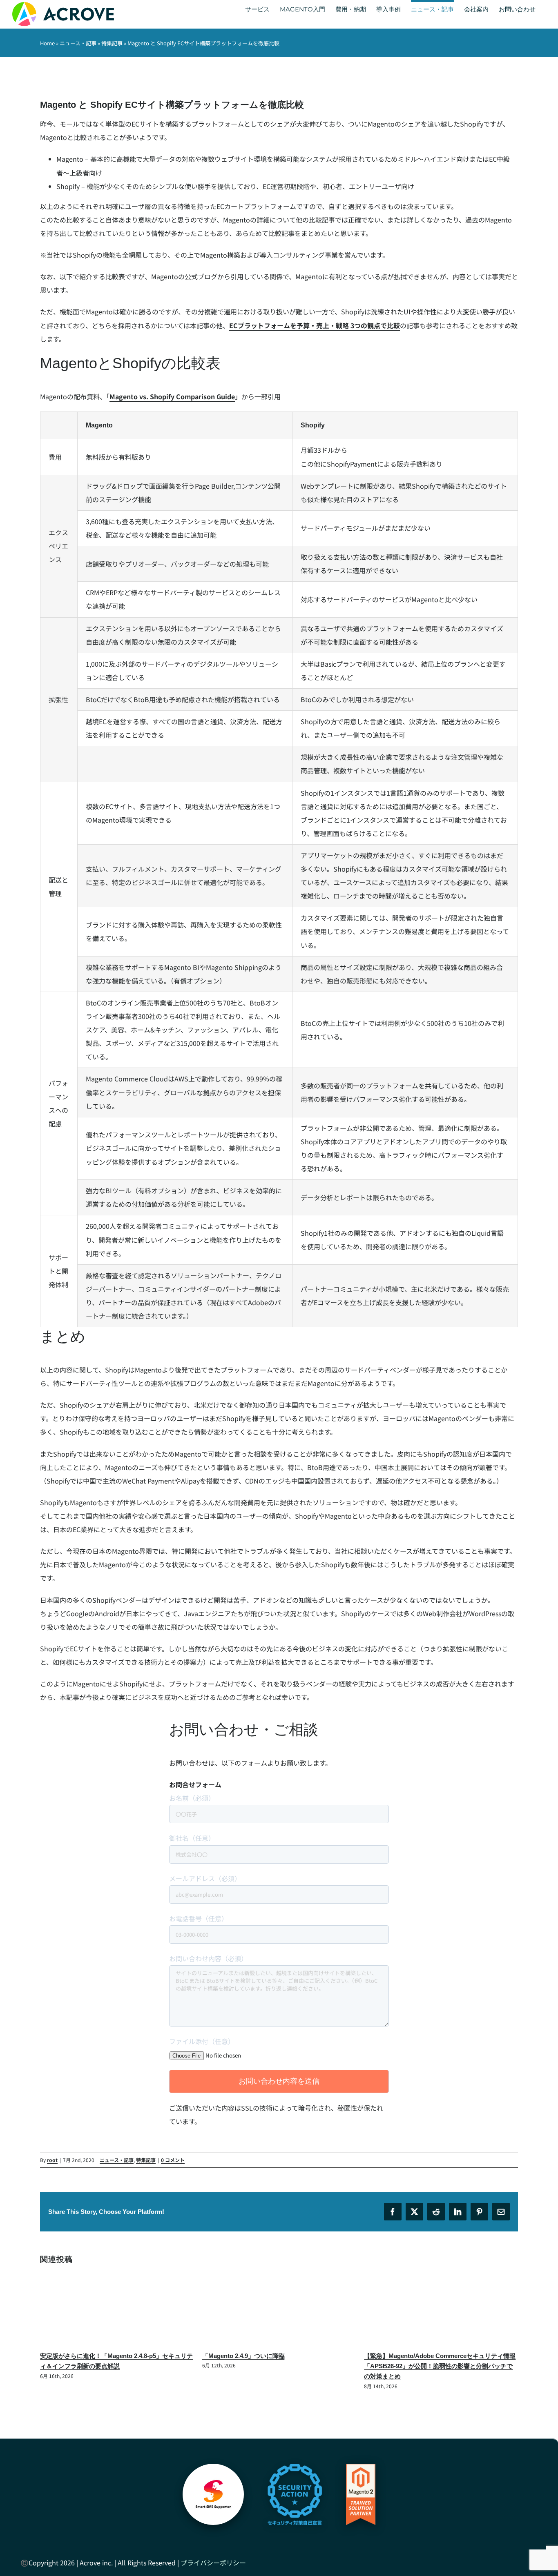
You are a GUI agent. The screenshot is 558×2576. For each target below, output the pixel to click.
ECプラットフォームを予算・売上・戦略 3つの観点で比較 (315, 325)
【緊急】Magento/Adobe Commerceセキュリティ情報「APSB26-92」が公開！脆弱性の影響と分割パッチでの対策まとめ (440, 2366)
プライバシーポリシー (213, 2563)
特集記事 (112, 43)
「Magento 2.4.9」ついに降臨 (243, 2356)
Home (47, 43)
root (52, 2160)
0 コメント (173, 2160)
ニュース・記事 (78, 43)
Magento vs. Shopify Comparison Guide (172, 396)
